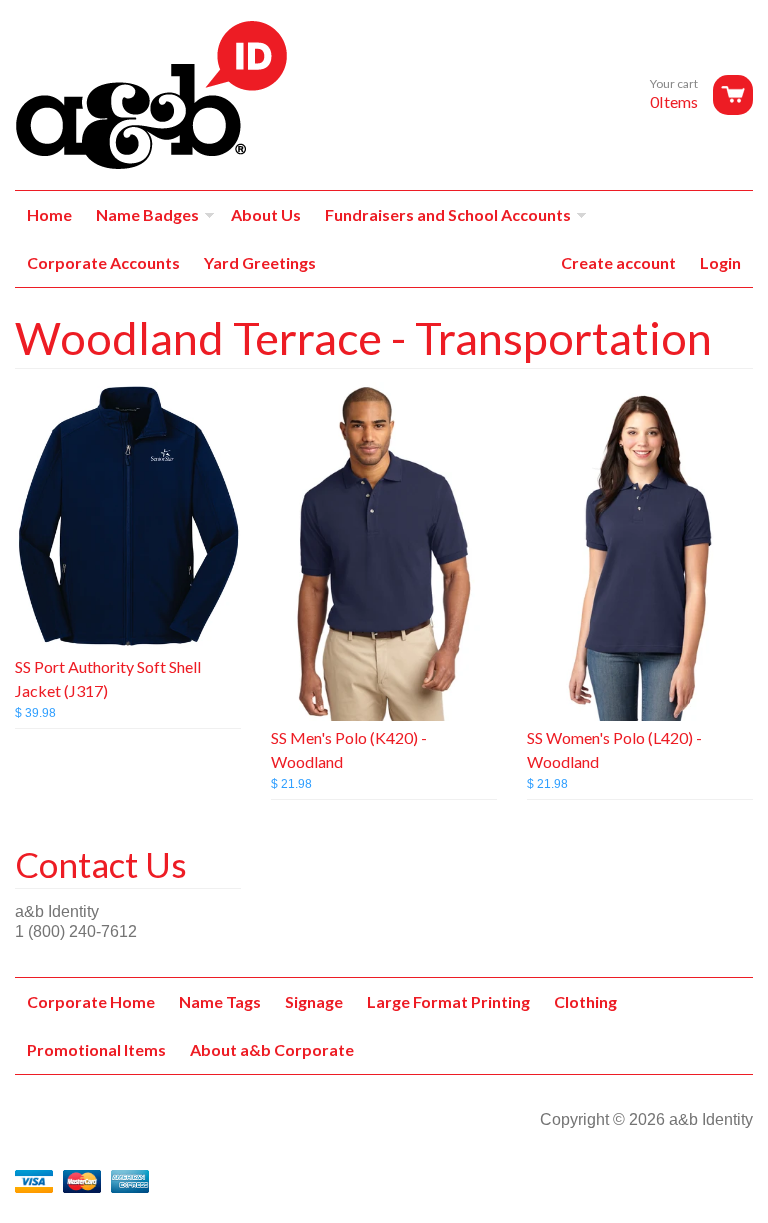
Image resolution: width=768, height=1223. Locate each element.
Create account (618, 262)
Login (720, 262)
